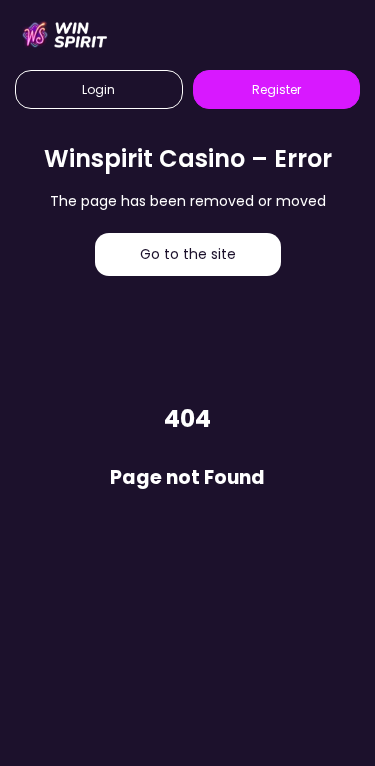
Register (276, 89)
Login (98, 89)
